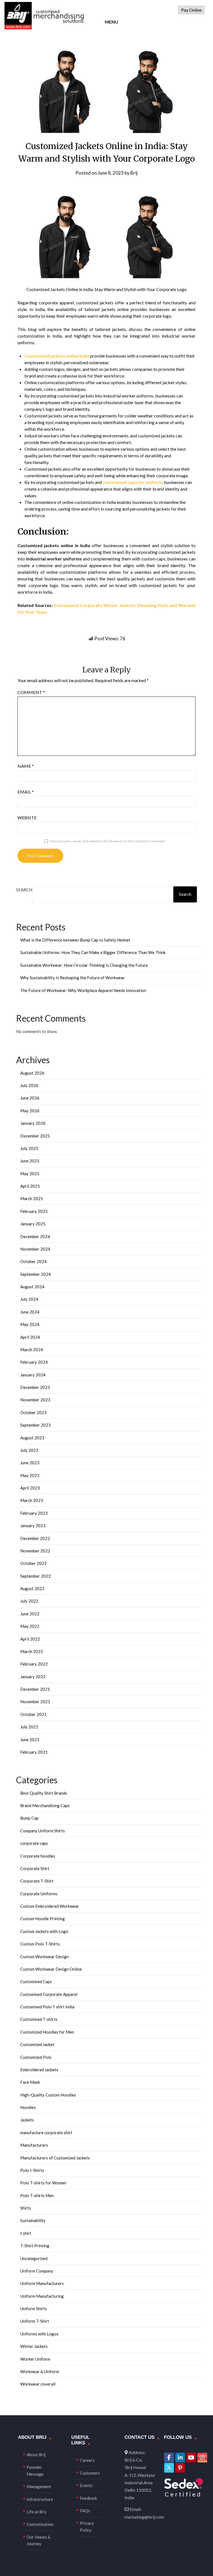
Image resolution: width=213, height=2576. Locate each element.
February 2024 (34, 1362)
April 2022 (30, 1639)
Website (27, 818)
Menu (111, 22)
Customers (90, 2473)
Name (26, 766)
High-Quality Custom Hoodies (48, 2095)
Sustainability (33, 2220)
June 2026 (30, 1098)
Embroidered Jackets (39, 2070)
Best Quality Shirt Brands (44, 1793)
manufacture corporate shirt (46, 2133)
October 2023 (33, 1412)
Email (26, 792)
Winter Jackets (34, 2346)
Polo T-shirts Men (37, 2195)
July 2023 (29, 1450)
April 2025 (30, 1186)
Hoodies (28, 2107)
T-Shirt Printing (35, 2246)
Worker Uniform (35, 2359)
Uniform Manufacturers (42, 2283)
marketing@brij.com (144, 2517)
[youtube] (191, 2458)
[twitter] (169, 2468)
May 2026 (30, 1111)
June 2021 (30, 1740)
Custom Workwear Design (45, 1957)
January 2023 (33, 1526)
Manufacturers (34, 2145)
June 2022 (30, 1614)
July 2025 (29, 1148)
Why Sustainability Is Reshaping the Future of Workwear (73, 978)
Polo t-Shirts (32, 2170)
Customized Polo (36, 2057)
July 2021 (29, 1727)
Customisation (40, 2524)
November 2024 (35, 1249)
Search (24, 890)
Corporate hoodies (38, 1856)
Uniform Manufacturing (42, 2296)
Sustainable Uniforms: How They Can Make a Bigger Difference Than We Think (93, 952)
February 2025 (34, 1211)
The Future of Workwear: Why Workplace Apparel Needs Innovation (83, 990)
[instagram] (202, 2458)
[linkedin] (180, 2458)
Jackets (27, 2120)
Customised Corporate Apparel (49, 1994)
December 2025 (35, 1136)
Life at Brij (36, 2512)
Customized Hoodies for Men (47, 2032)
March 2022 (32, 1651)
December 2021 (35, 1689)
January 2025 (33, 1224)
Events (86, 2485)
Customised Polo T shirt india (47, 2007)
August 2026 (32, 1073)
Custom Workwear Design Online (51, 1969)
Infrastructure (40, 2499)
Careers (87, 2460)
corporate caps (34, 1843)
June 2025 (30, 1161)
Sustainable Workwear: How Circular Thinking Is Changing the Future (84, 965)
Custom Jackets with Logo (44, 1931)
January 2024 (33, 1375)
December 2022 (35, 1538)
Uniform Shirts (34, 2309)
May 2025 (30, 1174)
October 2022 (33, 1563)
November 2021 (35, 1702)
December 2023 (35, 1387)
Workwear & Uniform (40, 2371)
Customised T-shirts (39, 2019)
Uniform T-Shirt (35, 2321)
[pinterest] (180, 2468)
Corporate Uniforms (39, 1894)
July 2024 (29, 1299)
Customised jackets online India (57, 356)
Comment (31, 692)
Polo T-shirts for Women (43, 2183)
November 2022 (35, 1551)
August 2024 (32, 1287)
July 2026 (29, 1085)
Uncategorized (34, 2258)
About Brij (36, 2455)
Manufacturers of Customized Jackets (55, 2158)
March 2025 (32, 1198)
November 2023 (35, 1400)
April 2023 (30, 1488)
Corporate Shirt (35, 1868)
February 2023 (34, 1513)
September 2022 (35, 1576)
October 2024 (33, 1261)
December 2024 (35, 1236)
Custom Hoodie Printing (43, 1919)
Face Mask (30, 2082)
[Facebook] (169, 2458)
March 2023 (32, 1500)
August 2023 (32, 1438)
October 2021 (33, 1714)
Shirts (26, 2208)
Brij (134, 173)
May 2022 (30, 1626)
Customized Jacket (37, 2044)
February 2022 (34, 1664)
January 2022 (33, 1677)
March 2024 (32, 1350)
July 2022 (29, 1601)
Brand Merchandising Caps (45, 1805)
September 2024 (35, 1274)
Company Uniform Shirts (43, 1831)
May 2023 (30, 1475)
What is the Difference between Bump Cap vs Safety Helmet (75, 940)
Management (39, 2486)
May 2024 (30, 1324)
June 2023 (30, 1463)
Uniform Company (37, 2271)
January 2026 (33, 1123)
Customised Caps (36, 1981)
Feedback (88, 2498)
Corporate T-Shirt (37, 1881)
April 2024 (30, 1337)
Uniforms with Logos (39, 2334)
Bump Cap (29, 1818)
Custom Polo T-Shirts (40, 1944)
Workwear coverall (38, 2384)
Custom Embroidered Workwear (50, 1906)
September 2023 (35, 1425)
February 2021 (34, 1752)
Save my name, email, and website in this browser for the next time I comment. (108, 841)
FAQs (85, 2511)
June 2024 (30, 1312)
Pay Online (191, 10)
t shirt (26, 2233)
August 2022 (32, 1588)
